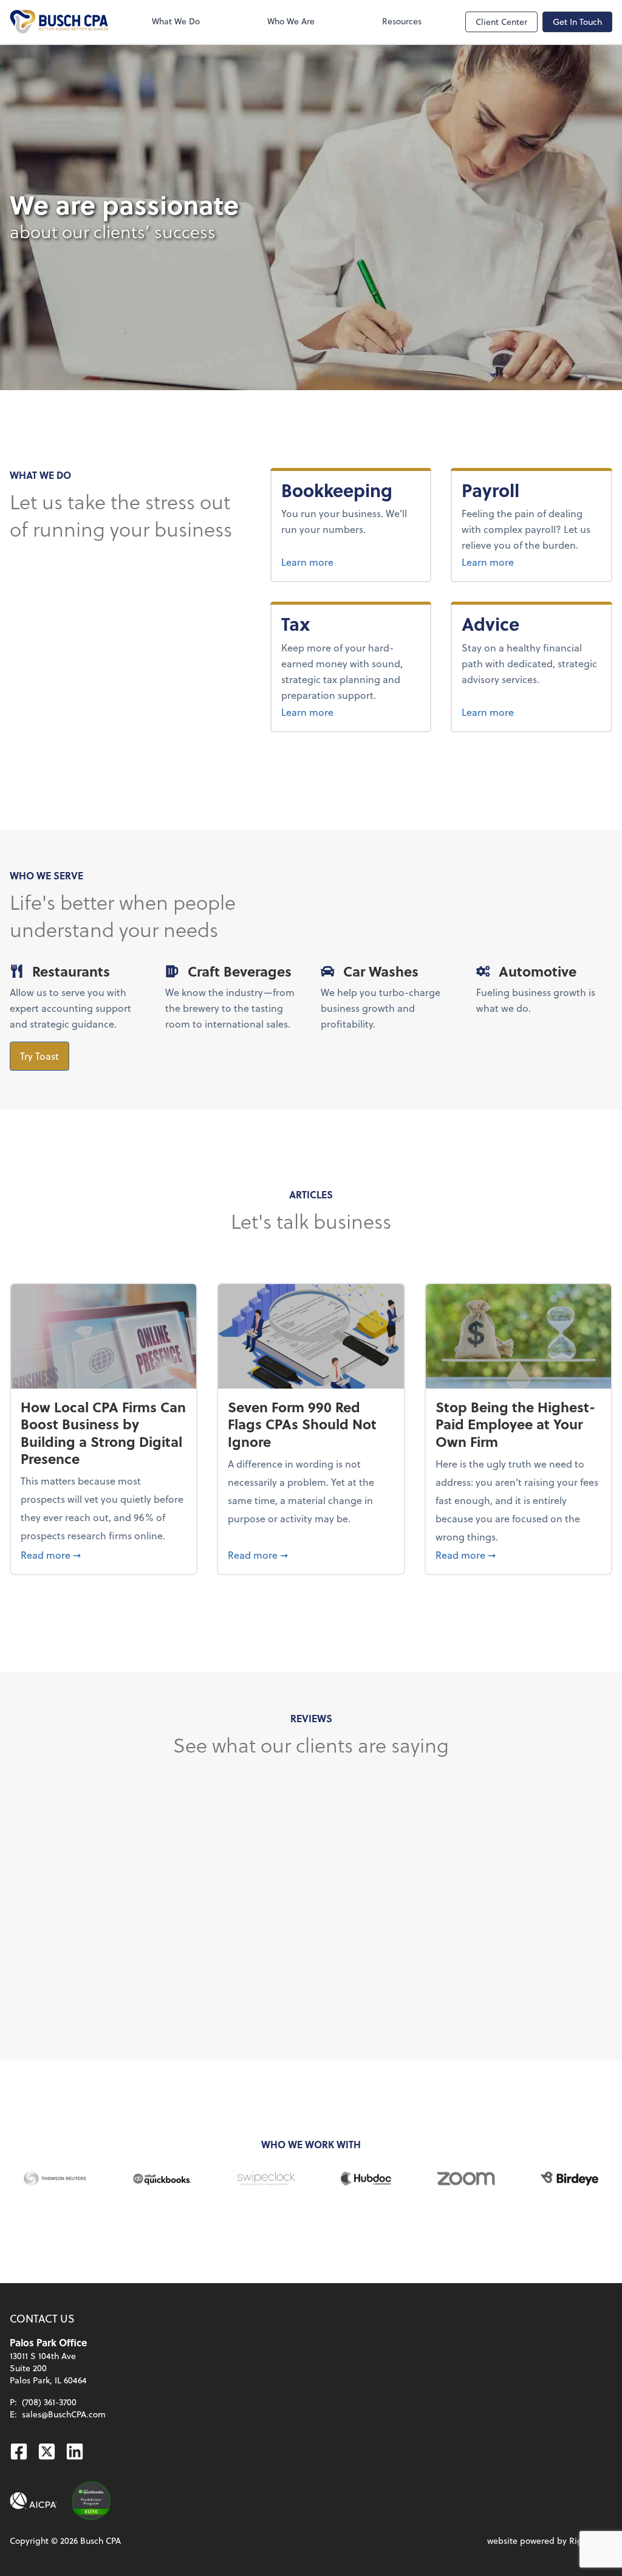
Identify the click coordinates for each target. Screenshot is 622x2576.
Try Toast (39, 1056)
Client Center (501, 22)
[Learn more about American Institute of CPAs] (33, 2501)
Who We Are (291, 21)
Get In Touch (577, 22)
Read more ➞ (104, 1554)
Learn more (351, 562)
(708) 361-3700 (49, 2402)
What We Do (176, 21)
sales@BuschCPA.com (64, 2414)
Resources (402, 21)
